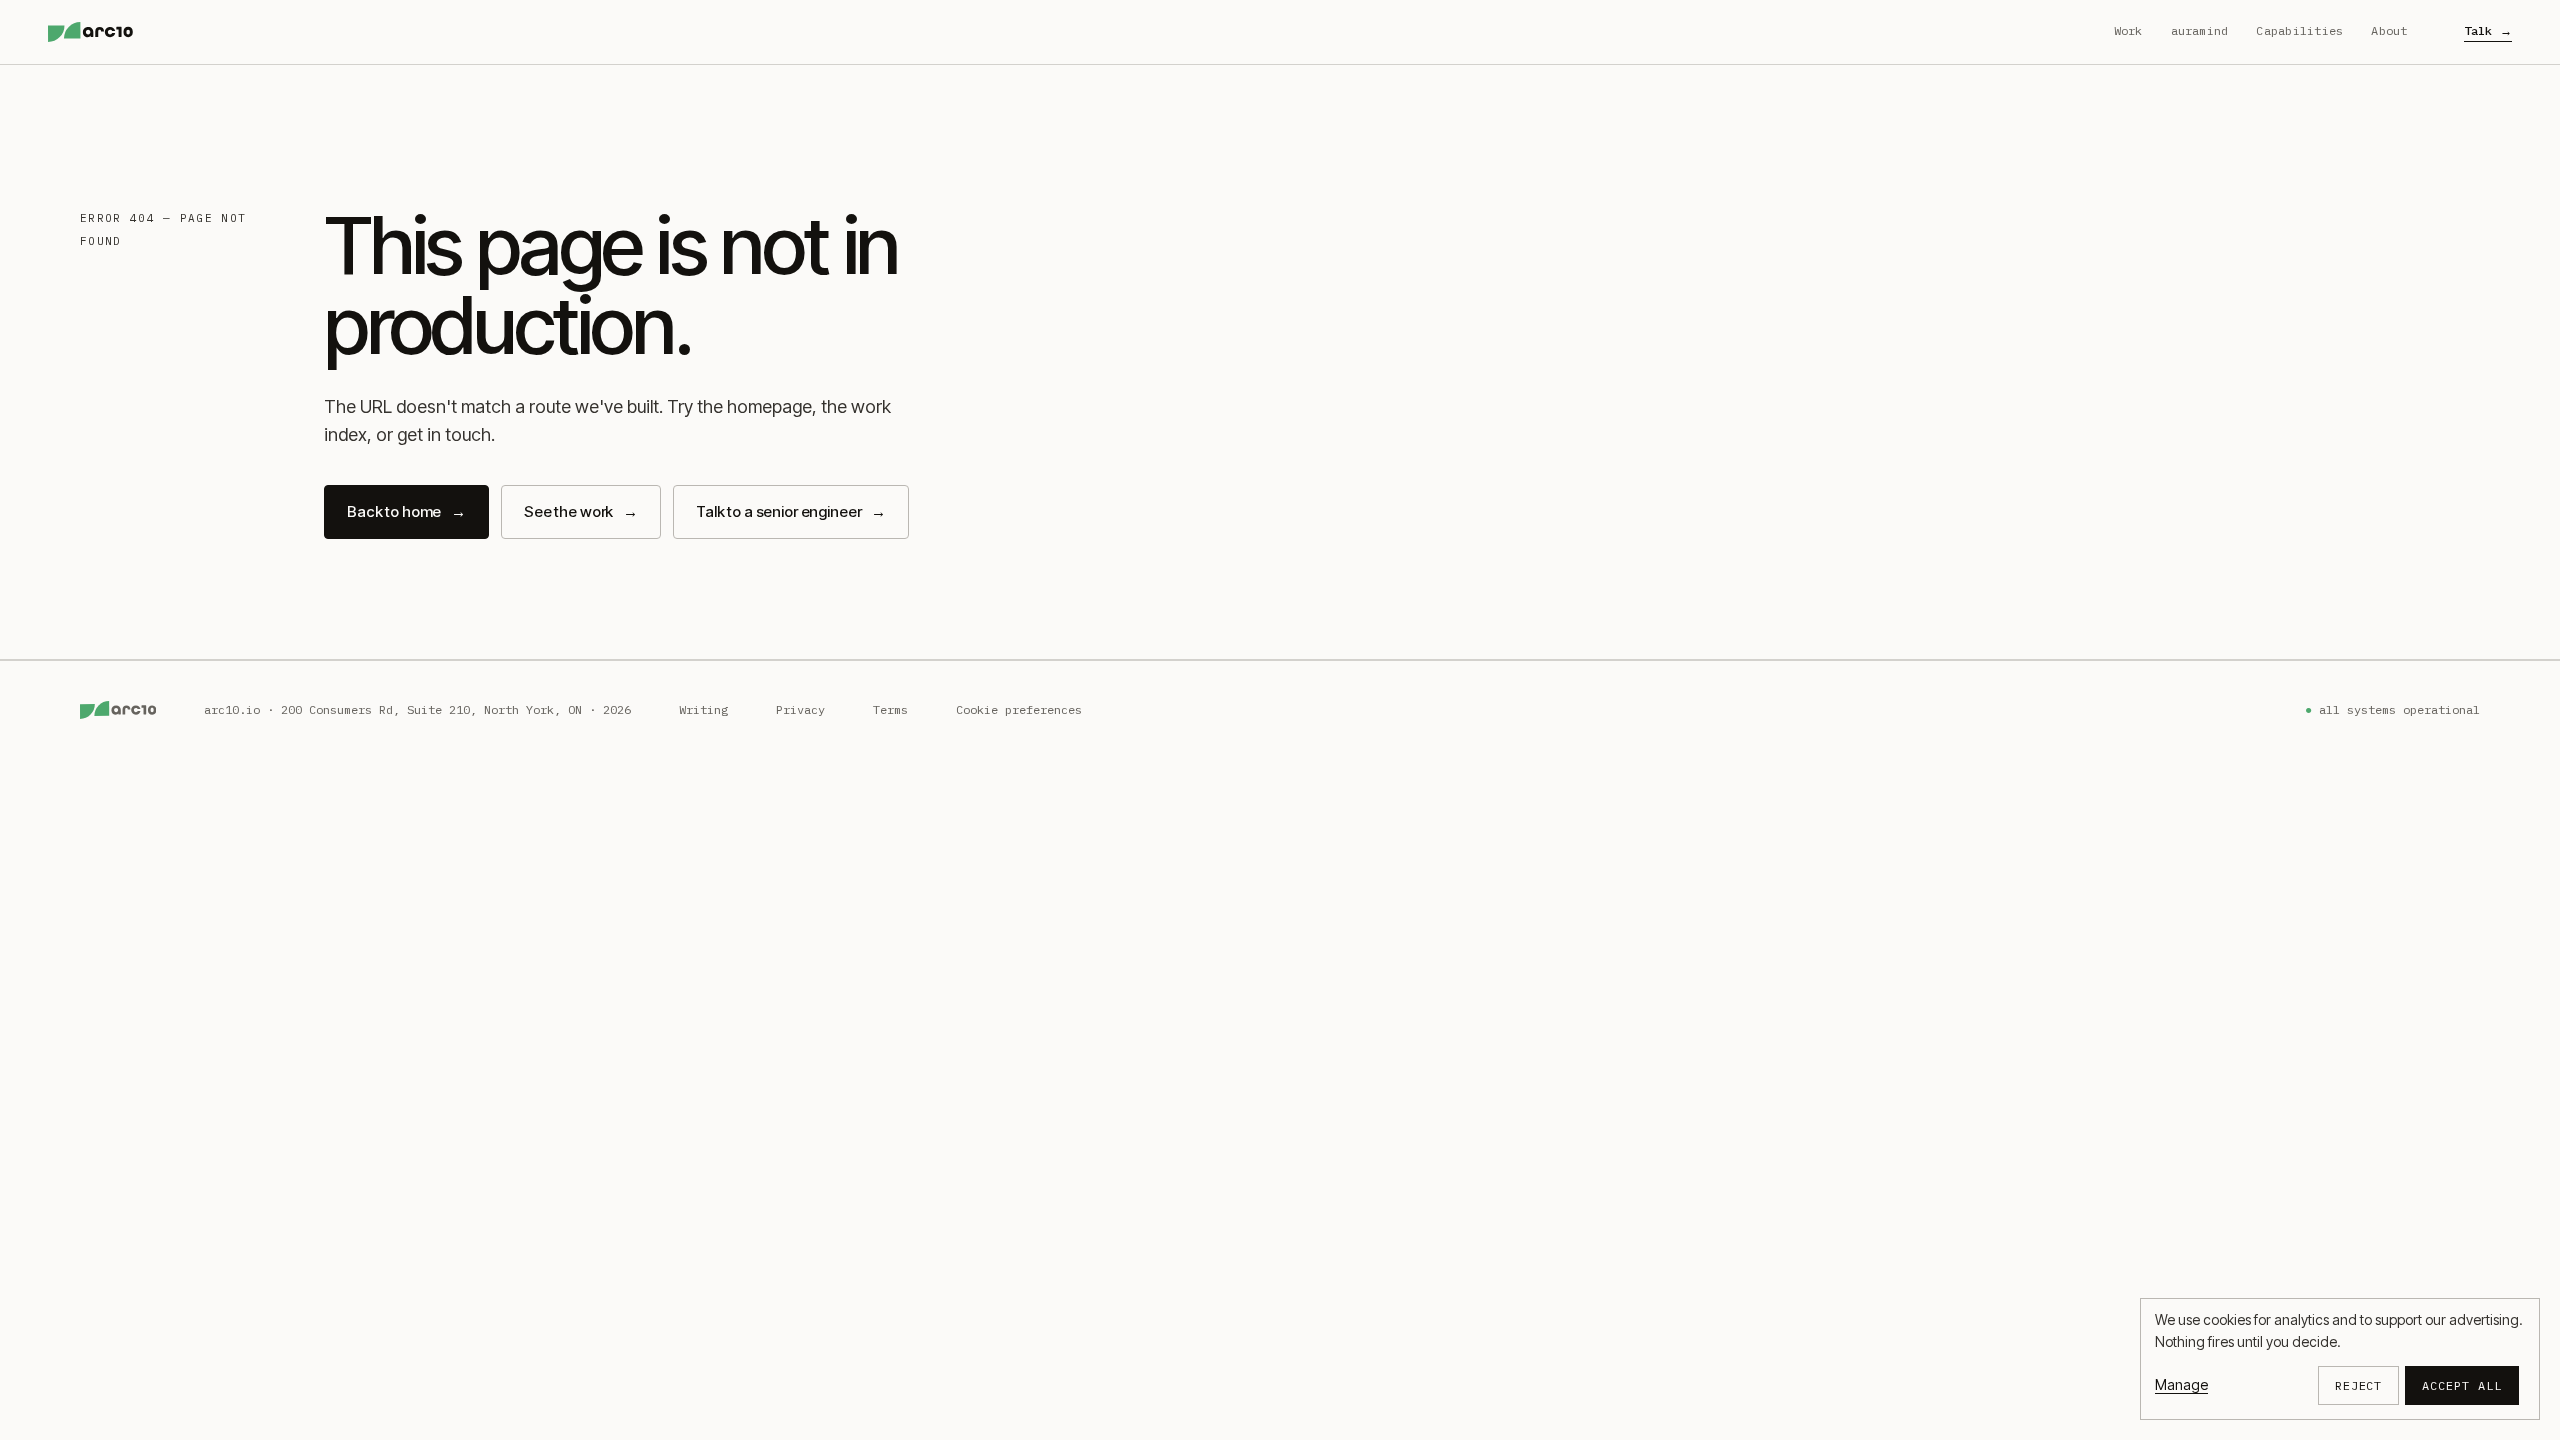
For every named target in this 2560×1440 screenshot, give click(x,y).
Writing (703, 709)
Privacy (800, 709)
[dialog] (2340, 1359)
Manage (2181, 1384)
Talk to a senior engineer (791, 511)
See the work (581, 511)
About (2389, 30)
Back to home (406, 511)
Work (2128, 30)
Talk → (2488, 30)
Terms (890, 709)
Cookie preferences (1019, 709)
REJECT (2359, 1385)
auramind (2200, 30)
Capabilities (2299, 30)
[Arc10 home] (90, 32)
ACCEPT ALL (2462, 1385)
